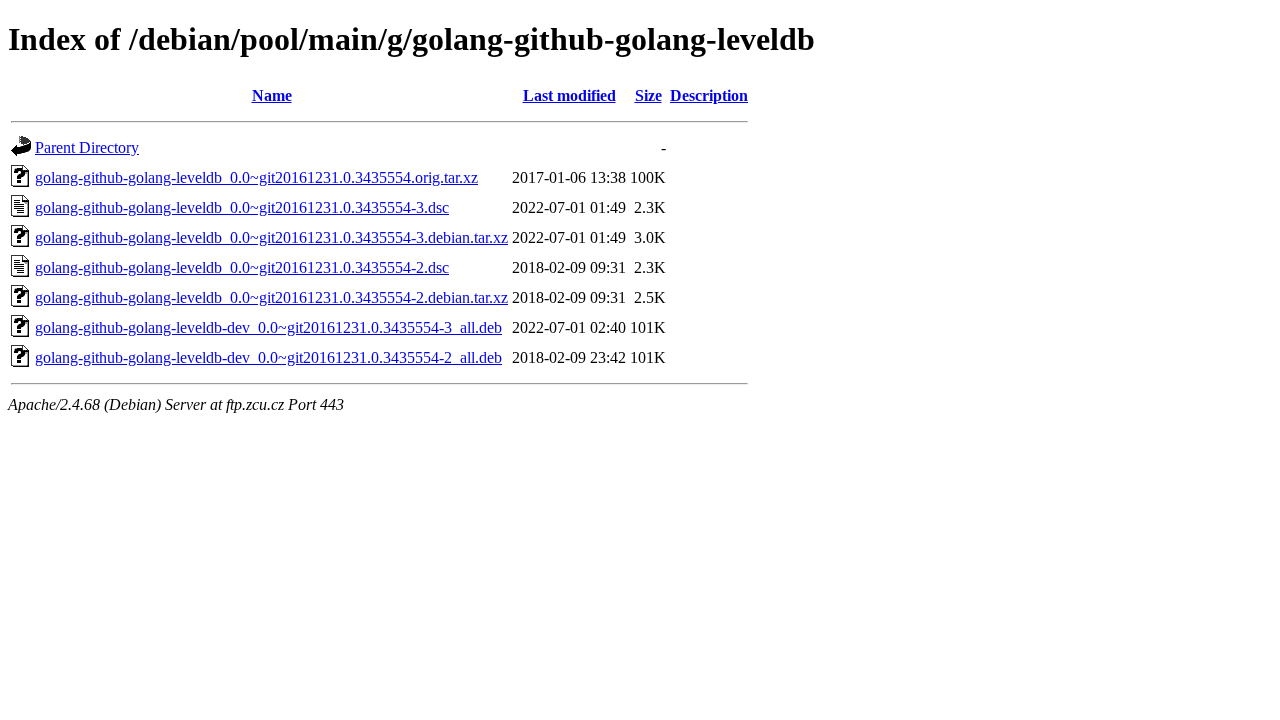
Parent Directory (87, 147)
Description (709, 95)
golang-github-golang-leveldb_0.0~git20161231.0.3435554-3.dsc (242, 207)
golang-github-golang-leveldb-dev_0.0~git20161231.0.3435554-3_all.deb (268, 327)
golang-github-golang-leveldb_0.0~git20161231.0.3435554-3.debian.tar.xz (271, 237)
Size (648, 95)
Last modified (569, 95)
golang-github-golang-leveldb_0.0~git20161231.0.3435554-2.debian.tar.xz (271, 297)
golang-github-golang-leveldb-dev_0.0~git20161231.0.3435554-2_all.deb (268, 357)
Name (272, 95)
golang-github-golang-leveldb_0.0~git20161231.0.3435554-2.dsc (242, 267)
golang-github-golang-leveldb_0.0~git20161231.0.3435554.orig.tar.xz (256, 177)
